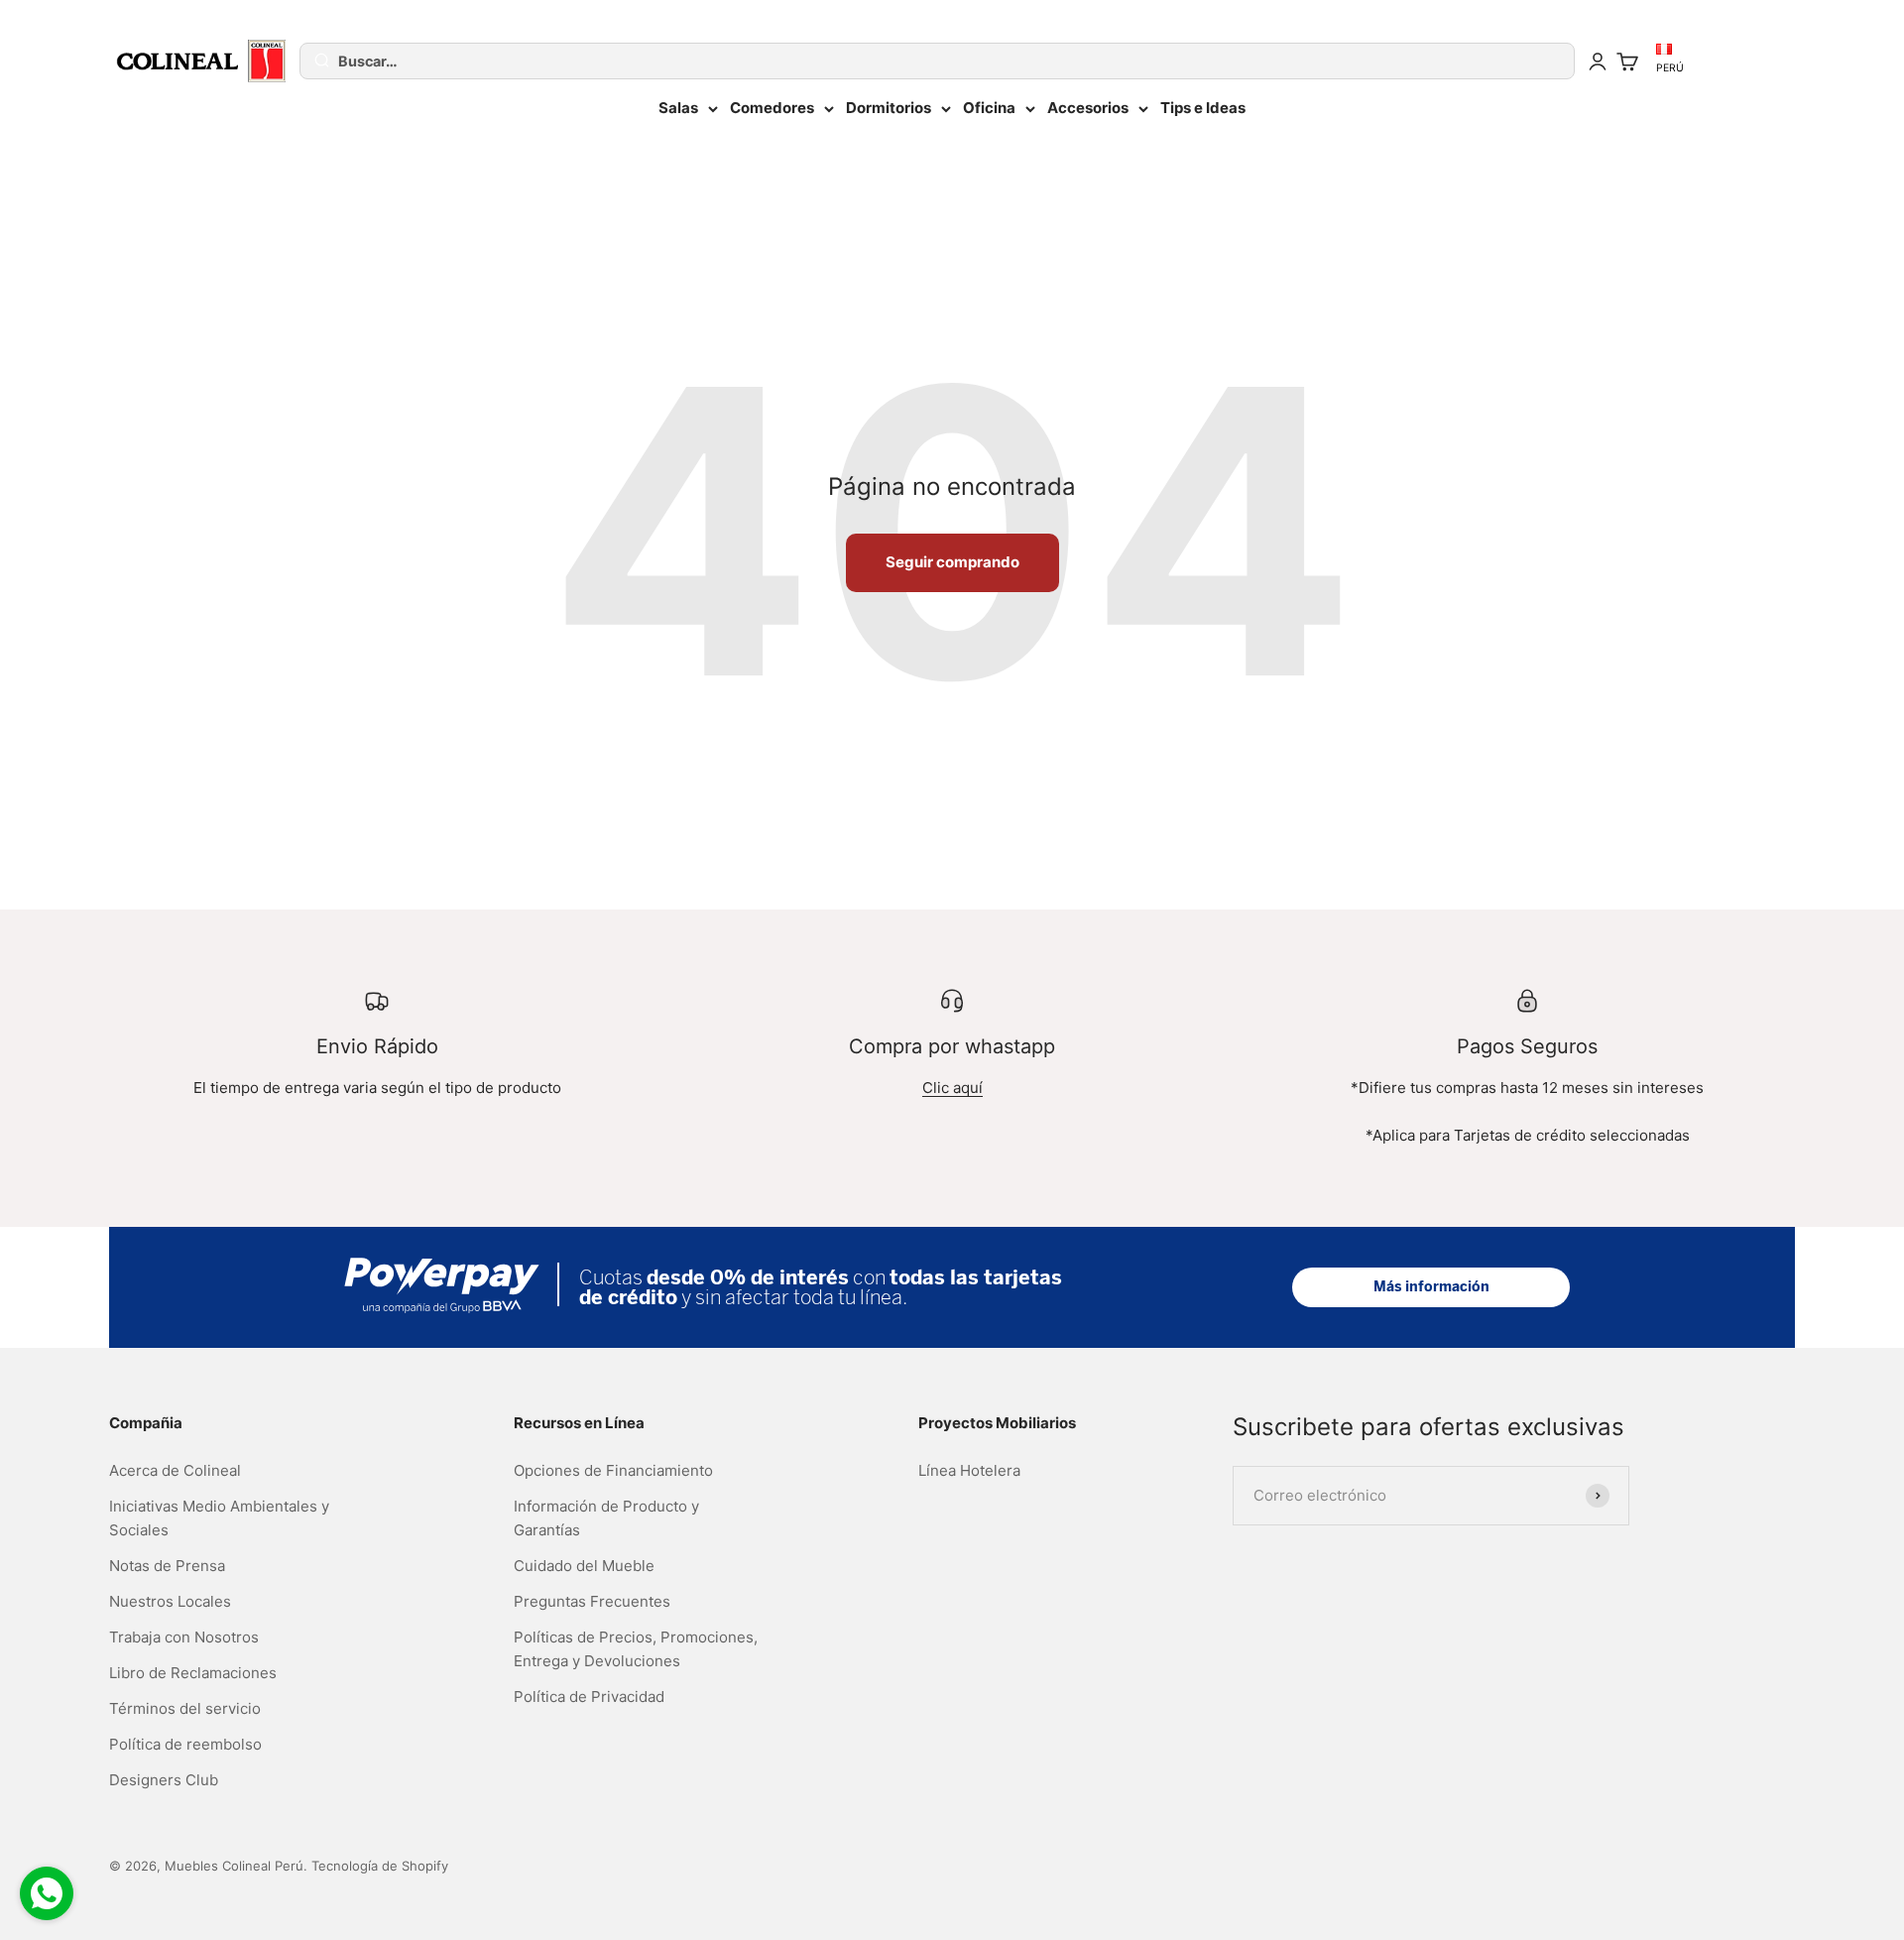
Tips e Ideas (1203, 108)
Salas (678, 108)
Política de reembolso (185, 1744)
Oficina (989, 108)
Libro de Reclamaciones (193, 1673)
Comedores (772, 108)
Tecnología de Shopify (380, 1866)
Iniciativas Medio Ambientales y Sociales (219, 1518)
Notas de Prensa (167, 1566)
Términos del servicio (185, 1708)
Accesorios (1088, 108)
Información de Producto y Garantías (606, 1518)
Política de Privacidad (589, 1697)
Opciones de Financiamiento (613, 1470)
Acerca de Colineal (175, 1470)
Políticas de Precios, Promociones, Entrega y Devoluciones (636, 1649)
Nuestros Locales (170, 1601)
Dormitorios (889, 108)
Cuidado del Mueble (584, 1566)
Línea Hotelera (969, 1470)
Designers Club (164, 1780)
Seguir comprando (952, 562)
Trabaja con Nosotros (184, 1637)
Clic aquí (952, 1088)
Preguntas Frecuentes (592, 1601)
